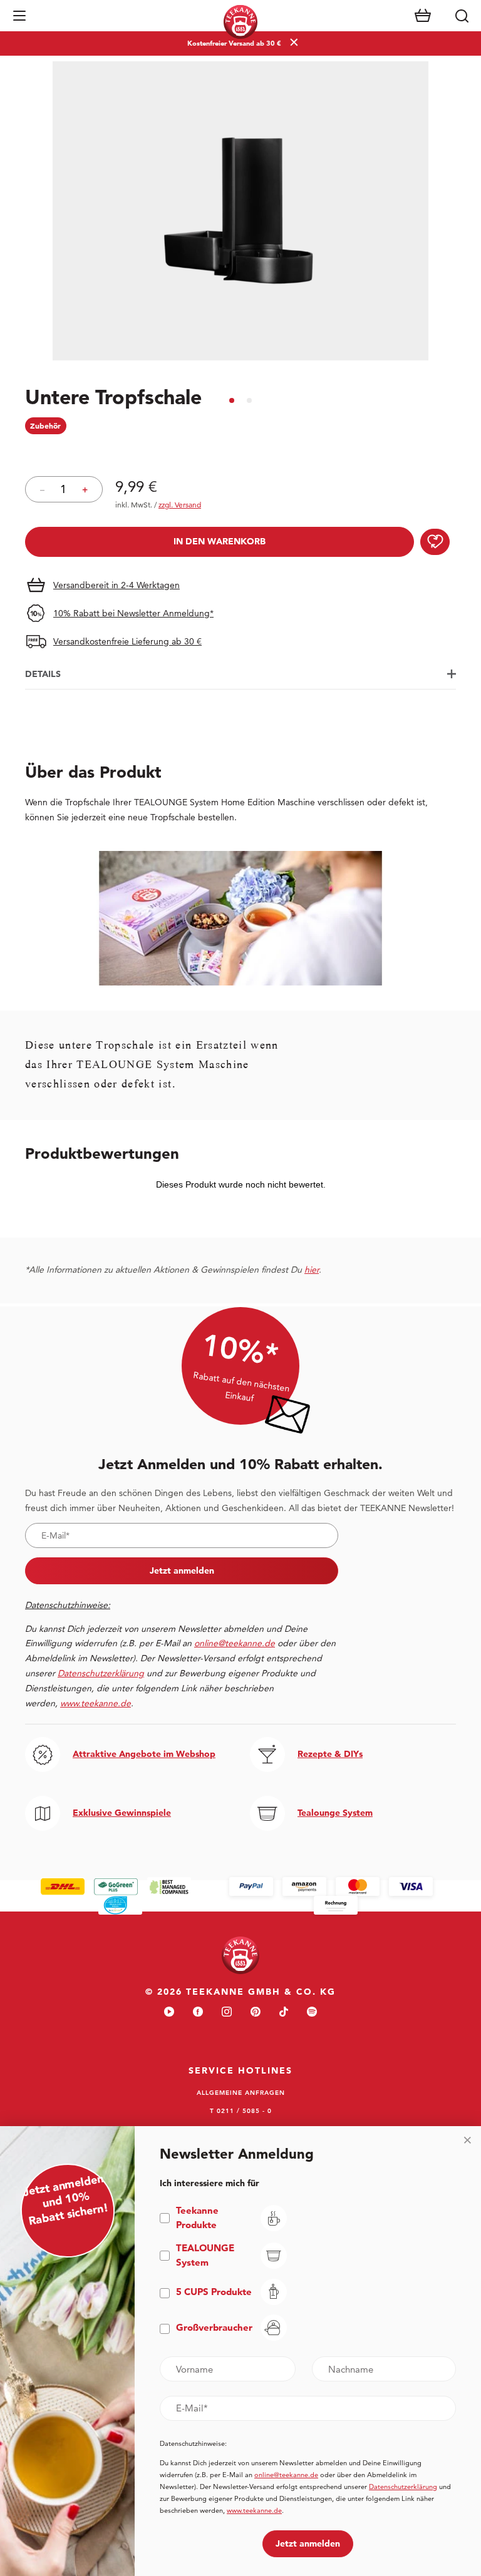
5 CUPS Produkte (214, 2292)
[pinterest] (256, 2013)
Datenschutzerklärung (403, 2487)
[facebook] (198, 2013)
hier (312, 1270)
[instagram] (227, 2013)
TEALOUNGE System (205, 2255)
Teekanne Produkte (197, 2217)
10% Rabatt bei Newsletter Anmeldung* (133, 613)
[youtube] (169, 2013)
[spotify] (312, 2013)
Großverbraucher (214, 2327)
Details (43, 674)
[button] (19, 16)
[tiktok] (284, 2013)
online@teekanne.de (235, 1643)
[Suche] (462, 16)
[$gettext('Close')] (467, 2140)
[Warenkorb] (423, 16)
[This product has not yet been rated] (240, 452)
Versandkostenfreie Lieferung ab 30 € (127, 641)
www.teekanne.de (254, 2510)
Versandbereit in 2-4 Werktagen (116, 585)
